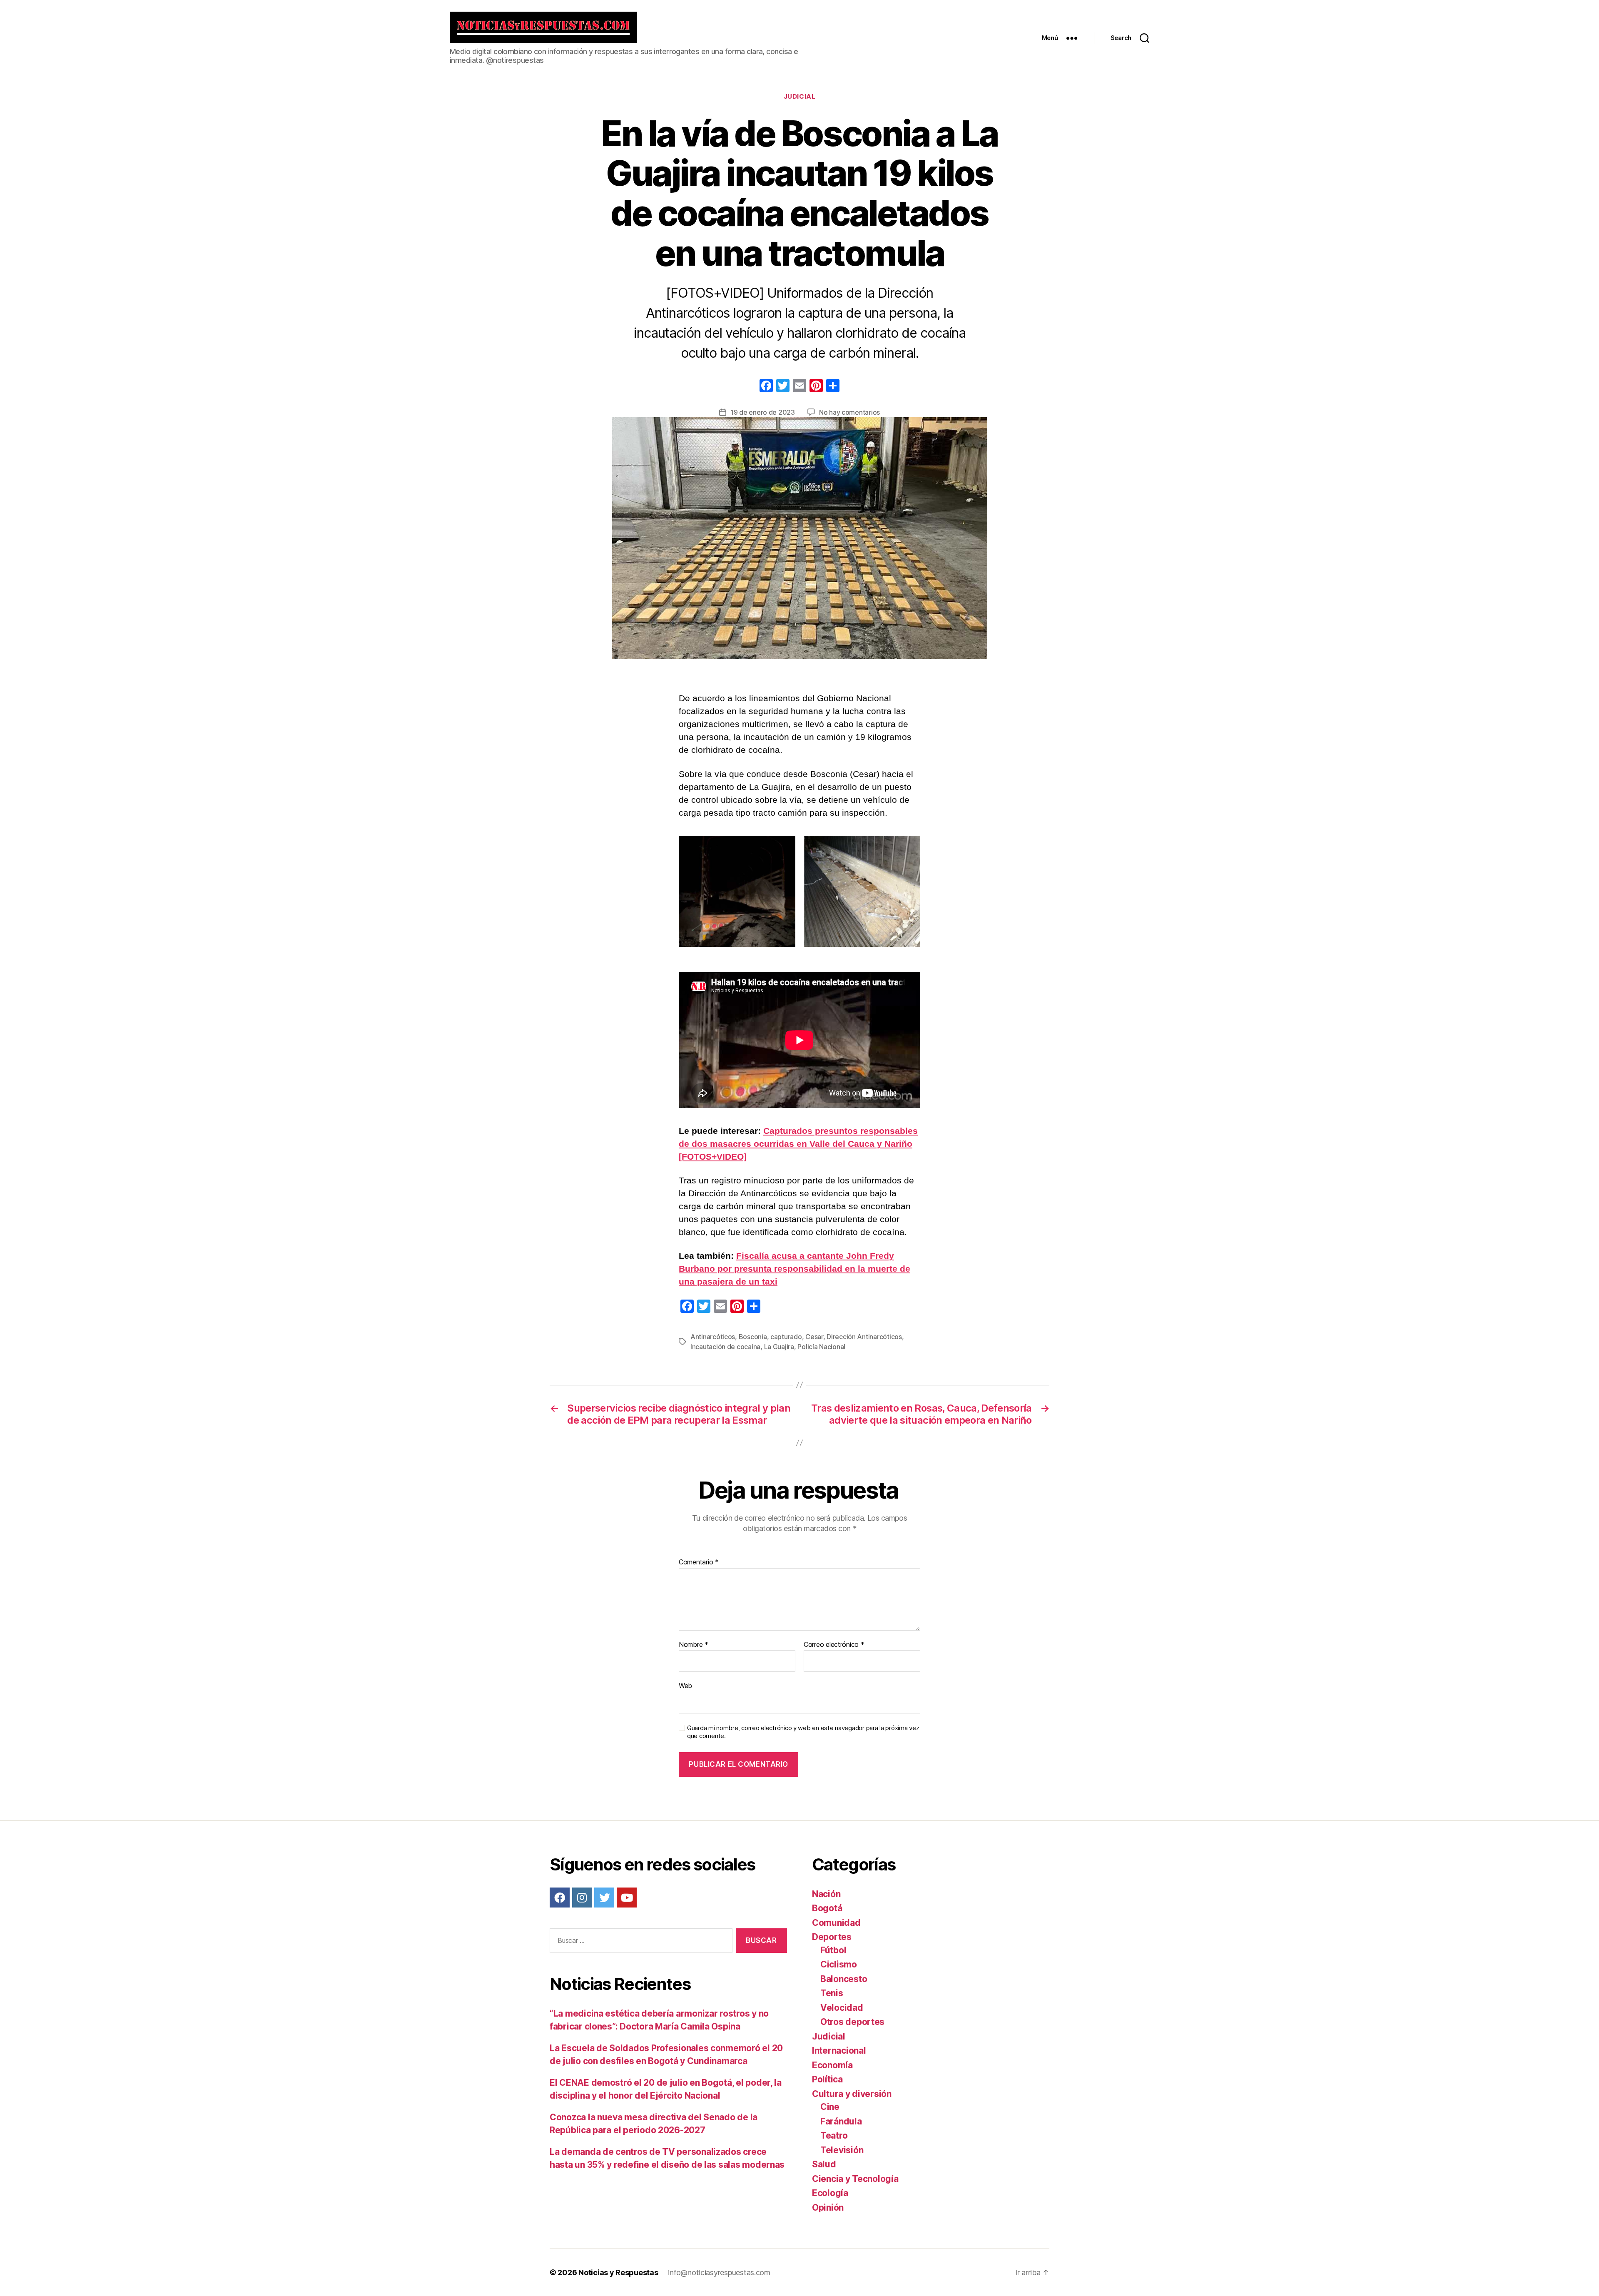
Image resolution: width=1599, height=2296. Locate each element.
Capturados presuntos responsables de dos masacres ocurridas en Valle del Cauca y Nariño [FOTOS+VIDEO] (798, 1144)
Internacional (839, 2051)
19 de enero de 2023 (763, 412)
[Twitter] (604, 1898)
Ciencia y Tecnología (855, 2179)
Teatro (834, 2135)
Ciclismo (839, 1964)
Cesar (814, 1337)
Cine (830, 2107)
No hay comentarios (849, 412)
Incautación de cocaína (725, 1347)
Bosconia (753, 1337)
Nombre (694, 1645)
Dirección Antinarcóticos (864, 1337)
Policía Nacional (821, 1347)
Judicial (799, 97)
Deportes (832, 1937)
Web (685, 1686)
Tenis (832, 1993)
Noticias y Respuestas (618, 2272)
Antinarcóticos (713, 1337)
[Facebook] (766, 387)
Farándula (841, 2121)
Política (827, 2079)
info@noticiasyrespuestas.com (719, 2272)
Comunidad (836, 1923)
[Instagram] (582, 1898)
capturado (786, 1337)
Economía (832, 2065)
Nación (826, 1894)
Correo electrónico (834, 1645)
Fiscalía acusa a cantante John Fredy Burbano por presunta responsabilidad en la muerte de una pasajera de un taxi (795, 1269)
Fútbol (833, 1950)
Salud (824, 2164)
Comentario (699, 1562)
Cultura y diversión (852, 2094)
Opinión (828, 2208)
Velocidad (842, 2008)
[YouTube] (627, 1898)
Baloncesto (844, 1979)
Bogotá (827, 1908)
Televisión (842, 2150)
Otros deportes (852, 2022)
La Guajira (779, 1347)
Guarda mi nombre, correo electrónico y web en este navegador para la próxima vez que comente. (803, 1732)
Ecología (830, 2193)
